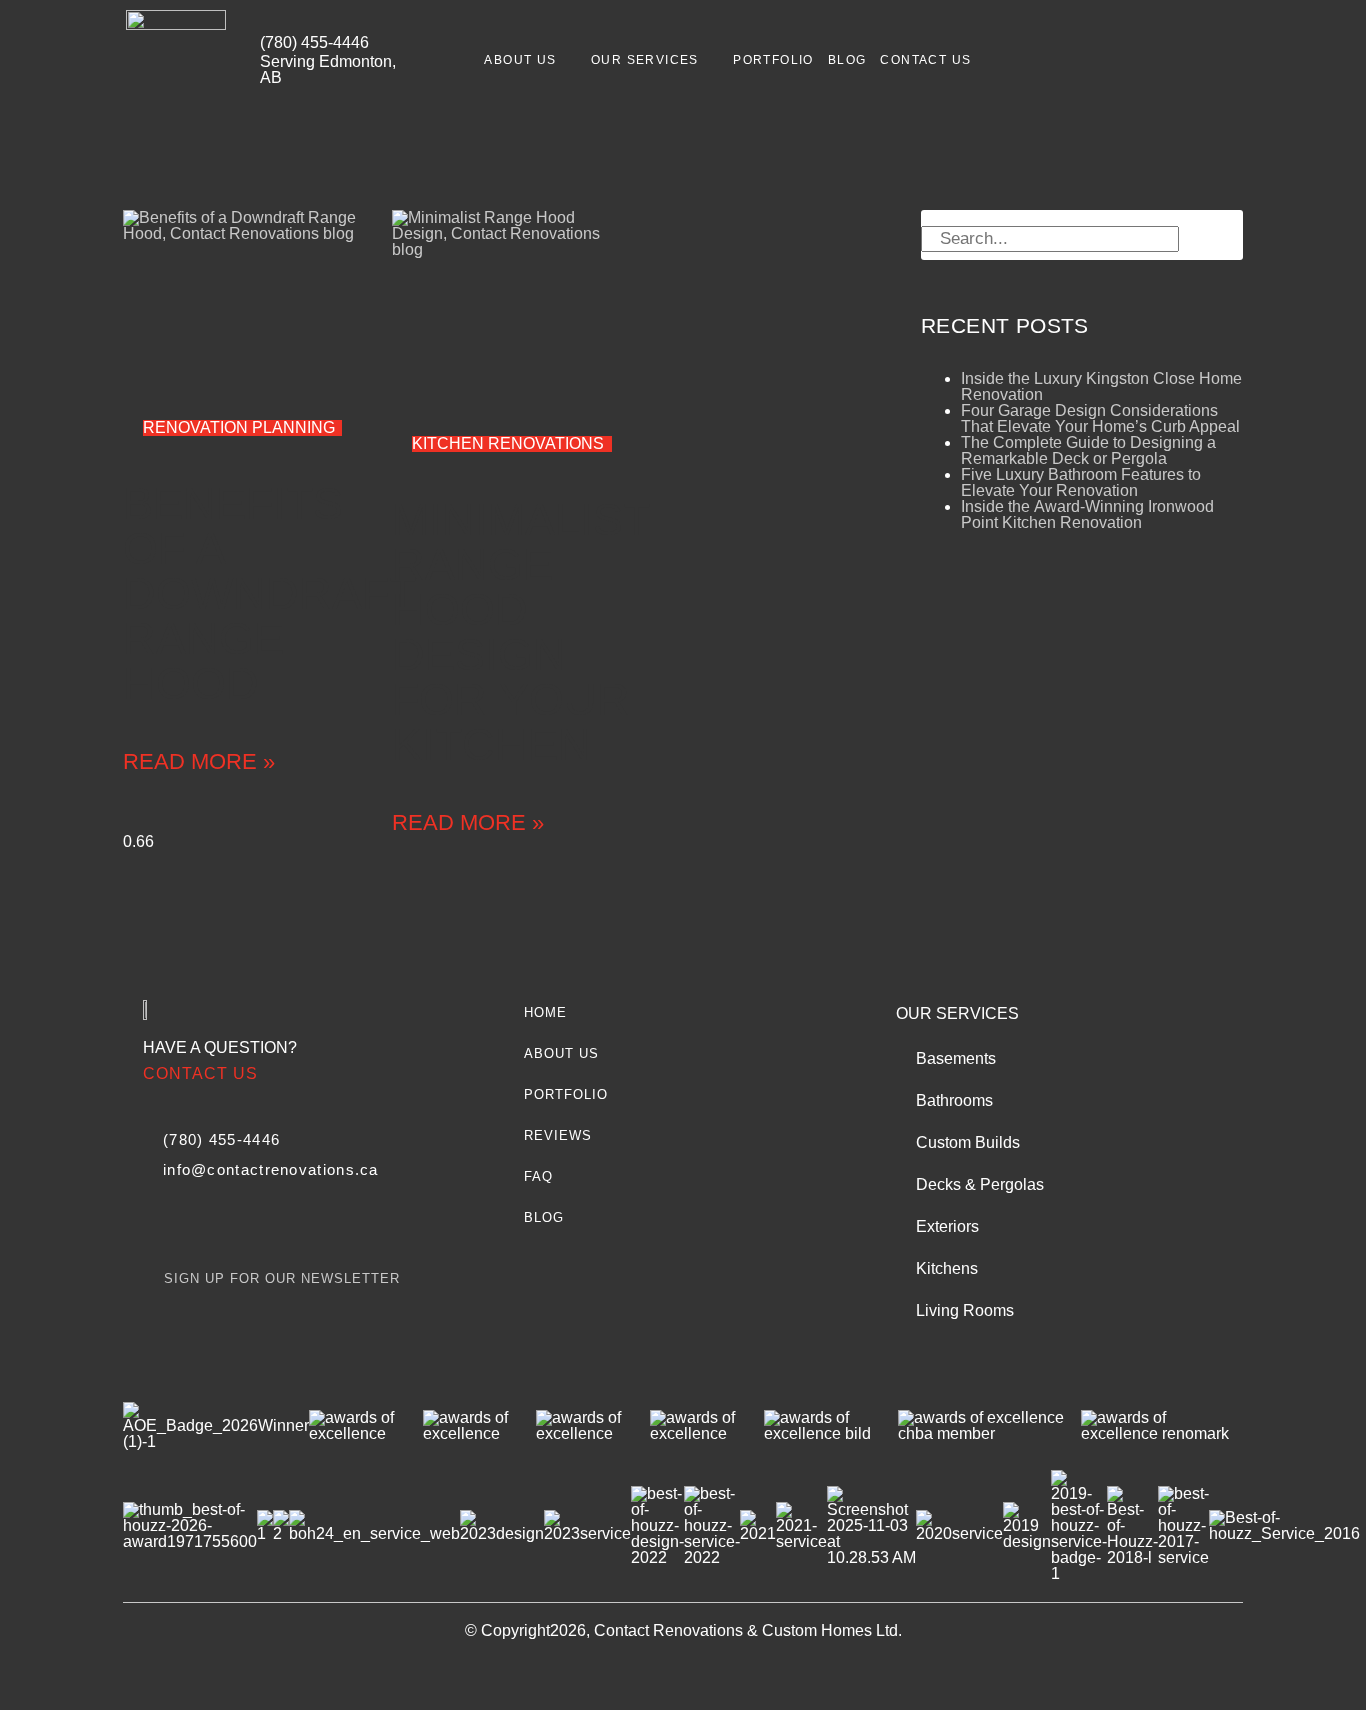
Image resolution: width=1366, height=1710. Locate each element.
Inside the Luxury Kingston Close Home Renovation (1101, 386)
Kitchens (947, 1268)
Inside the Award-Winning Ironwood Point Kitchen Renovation (1087, 514)
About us (520, 60)
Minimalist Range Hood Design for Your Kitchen (520, 632)
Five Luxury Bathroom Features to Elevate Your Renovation (1081, 482)
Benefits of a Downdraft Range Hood (269, 593)
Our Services (645, 60)
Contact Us (925, 60)
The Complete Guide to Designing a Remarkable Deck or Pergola (1088, 450)
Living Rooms (965, 1310)
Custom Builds (968, 1142)
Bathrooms (954, 1100)
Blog (847, 60)
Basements (956, 1058)
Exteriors (947, 1226)
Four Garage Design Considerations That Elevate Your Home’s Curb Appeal (1100, 418)
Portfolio (773, 60)
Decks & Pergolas (980, 1184)
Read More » (199, 761)
